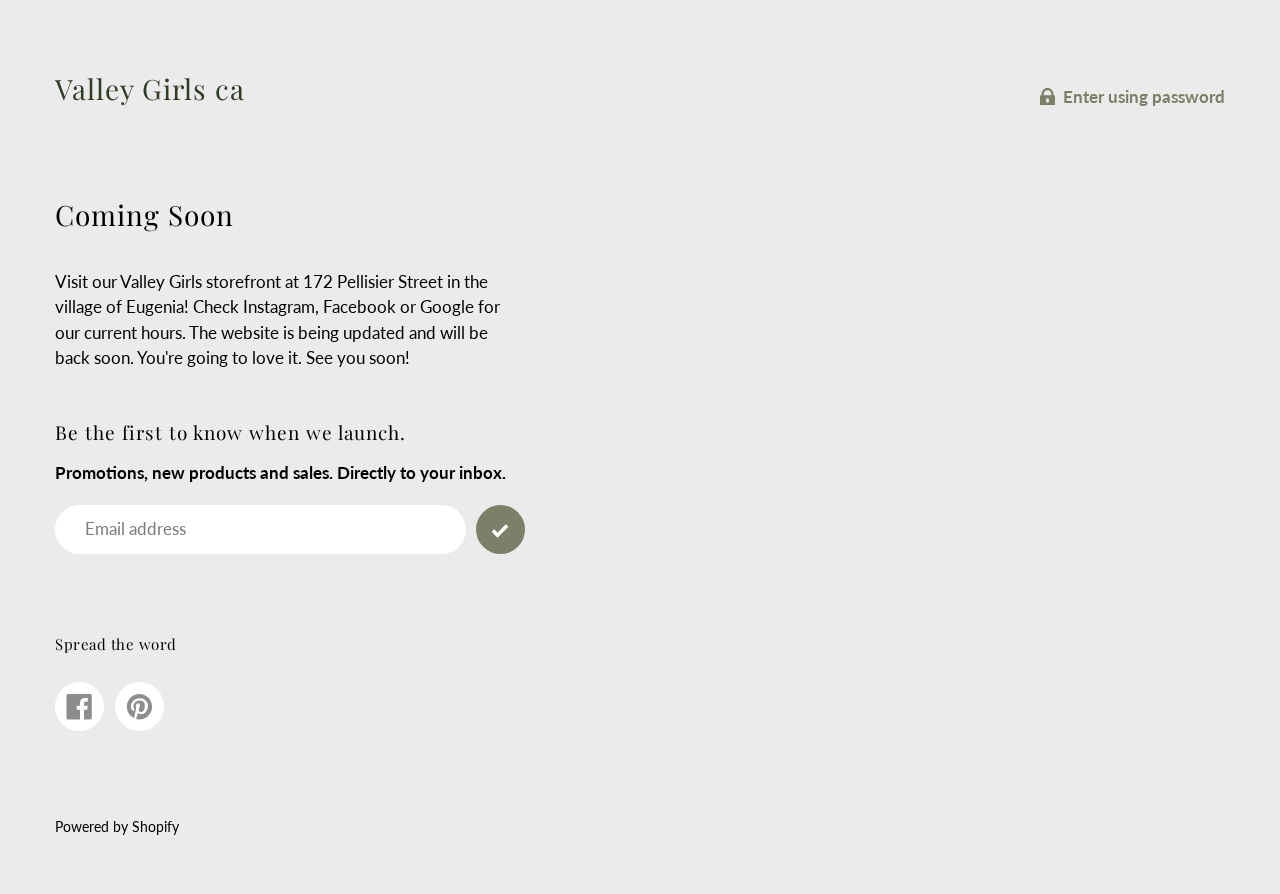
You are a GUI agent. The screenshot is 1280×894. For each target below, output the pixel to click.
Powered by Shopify (117, 827)
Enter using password (1144, 96)
